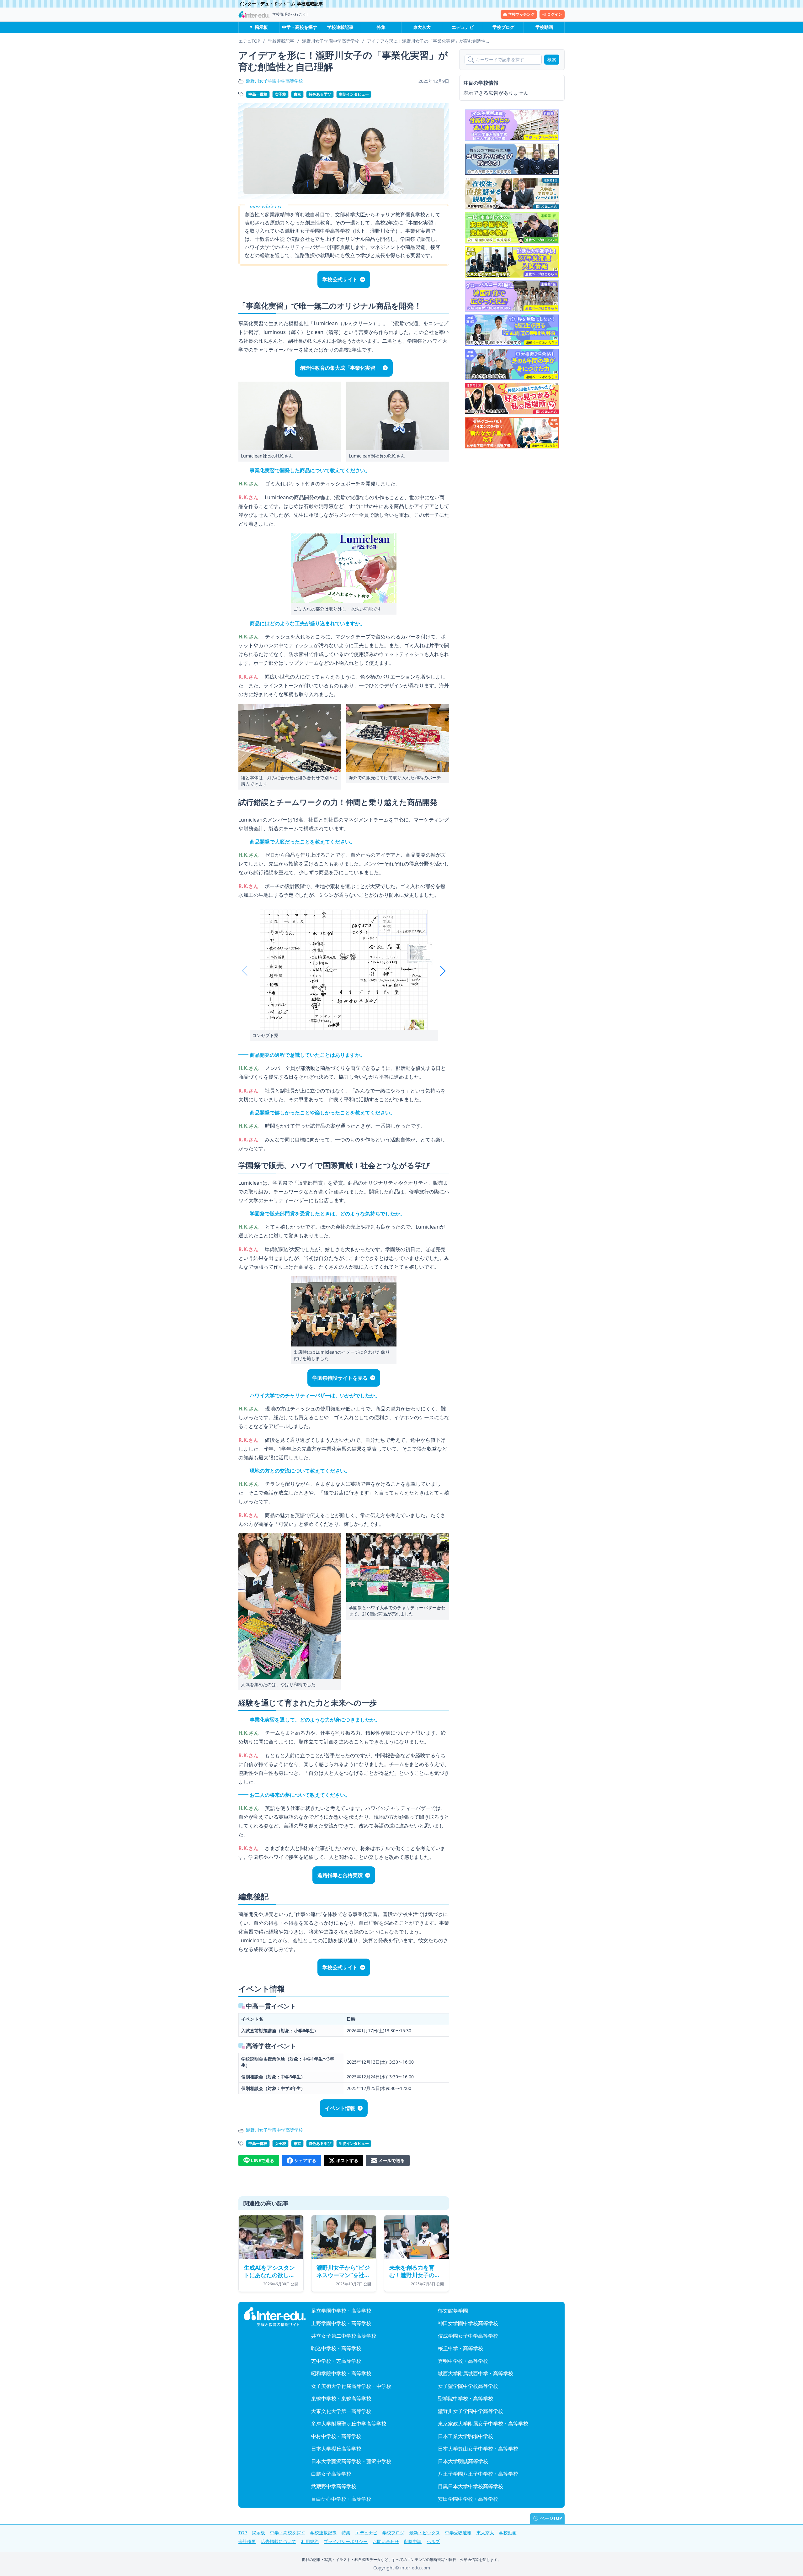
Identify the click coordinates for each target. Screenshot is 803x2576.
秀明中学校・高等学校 (463, 2361)
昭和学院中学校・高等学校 (341, 2373)
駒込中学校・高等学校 (336, 2348)
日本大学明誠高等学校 (463, 2461)
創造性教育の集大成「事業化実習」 (340, 368)
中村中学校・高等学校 (336, 2436)
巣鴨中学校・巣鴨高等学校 (341, 2399)
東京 (297, 94)
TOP (243, 2533)
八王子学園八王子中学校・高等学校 (478, 2474)
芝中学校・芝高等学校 (336, 2361)
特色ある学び (320, 94)
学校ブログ (503, 27)
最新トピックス (425, 2533)
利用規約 (310, 2541)
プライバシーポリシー (346, 2541)
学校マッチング (521, 14)
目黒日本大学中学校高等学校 (471, 2486)
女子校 (280, 94)
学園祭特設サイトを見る (340, 1378)
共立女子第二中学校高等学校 (344, 2336)
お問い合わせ (386, 2541)
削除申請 (413, 2541)
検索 (552, 59)
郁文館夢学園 (453, 2311)
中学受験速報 (458, 2533)
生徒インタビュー (354, 94)
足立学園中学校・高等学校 (341, 2311)
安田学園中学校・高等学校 (468, 2499)
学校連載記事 (340, 27)
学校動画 (544, 27)
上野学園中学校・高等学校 (341, 2323)
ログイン (555, 14)
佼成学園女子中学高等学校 (468, 2336)
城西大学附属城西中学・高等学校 (476, 2373)
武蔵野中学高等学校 (334, 2486)
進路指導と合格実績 (340, 1875)
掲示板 (261, 27)
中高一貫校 (258, 94)
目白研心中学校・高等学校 (341, 2499)
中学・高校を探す (300, 27)
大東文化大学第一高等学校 (341, 2411)
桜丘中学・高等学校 (460, 2348)
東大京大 (422, 27)
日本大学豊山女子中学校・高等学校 (478, 2449)
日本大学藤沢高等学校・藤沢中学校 (351, 2461)
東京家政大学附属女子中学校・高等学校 (483, 2424)
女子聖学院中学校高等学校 (468, 2386)
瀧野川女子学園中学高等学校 (274, 81)
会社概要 (247, 2541)
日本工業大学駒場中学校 (465, 2436)
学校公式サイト (340, 279)
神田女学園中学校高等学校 (468, 2323)
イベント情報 (340, 2108)
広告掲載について (279, 2541)
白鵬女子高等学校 (331, 2474)
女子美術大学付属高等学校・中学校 (351, 2386)
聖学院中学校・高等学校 (465, 2399)
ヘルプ (433, 2541)
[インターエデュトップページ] (275, 2317)
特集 (381, 27)
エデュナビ (463, 27)
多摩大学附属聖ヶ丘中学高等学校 (349, 2424)
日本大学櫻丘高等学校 (336, 2449)
